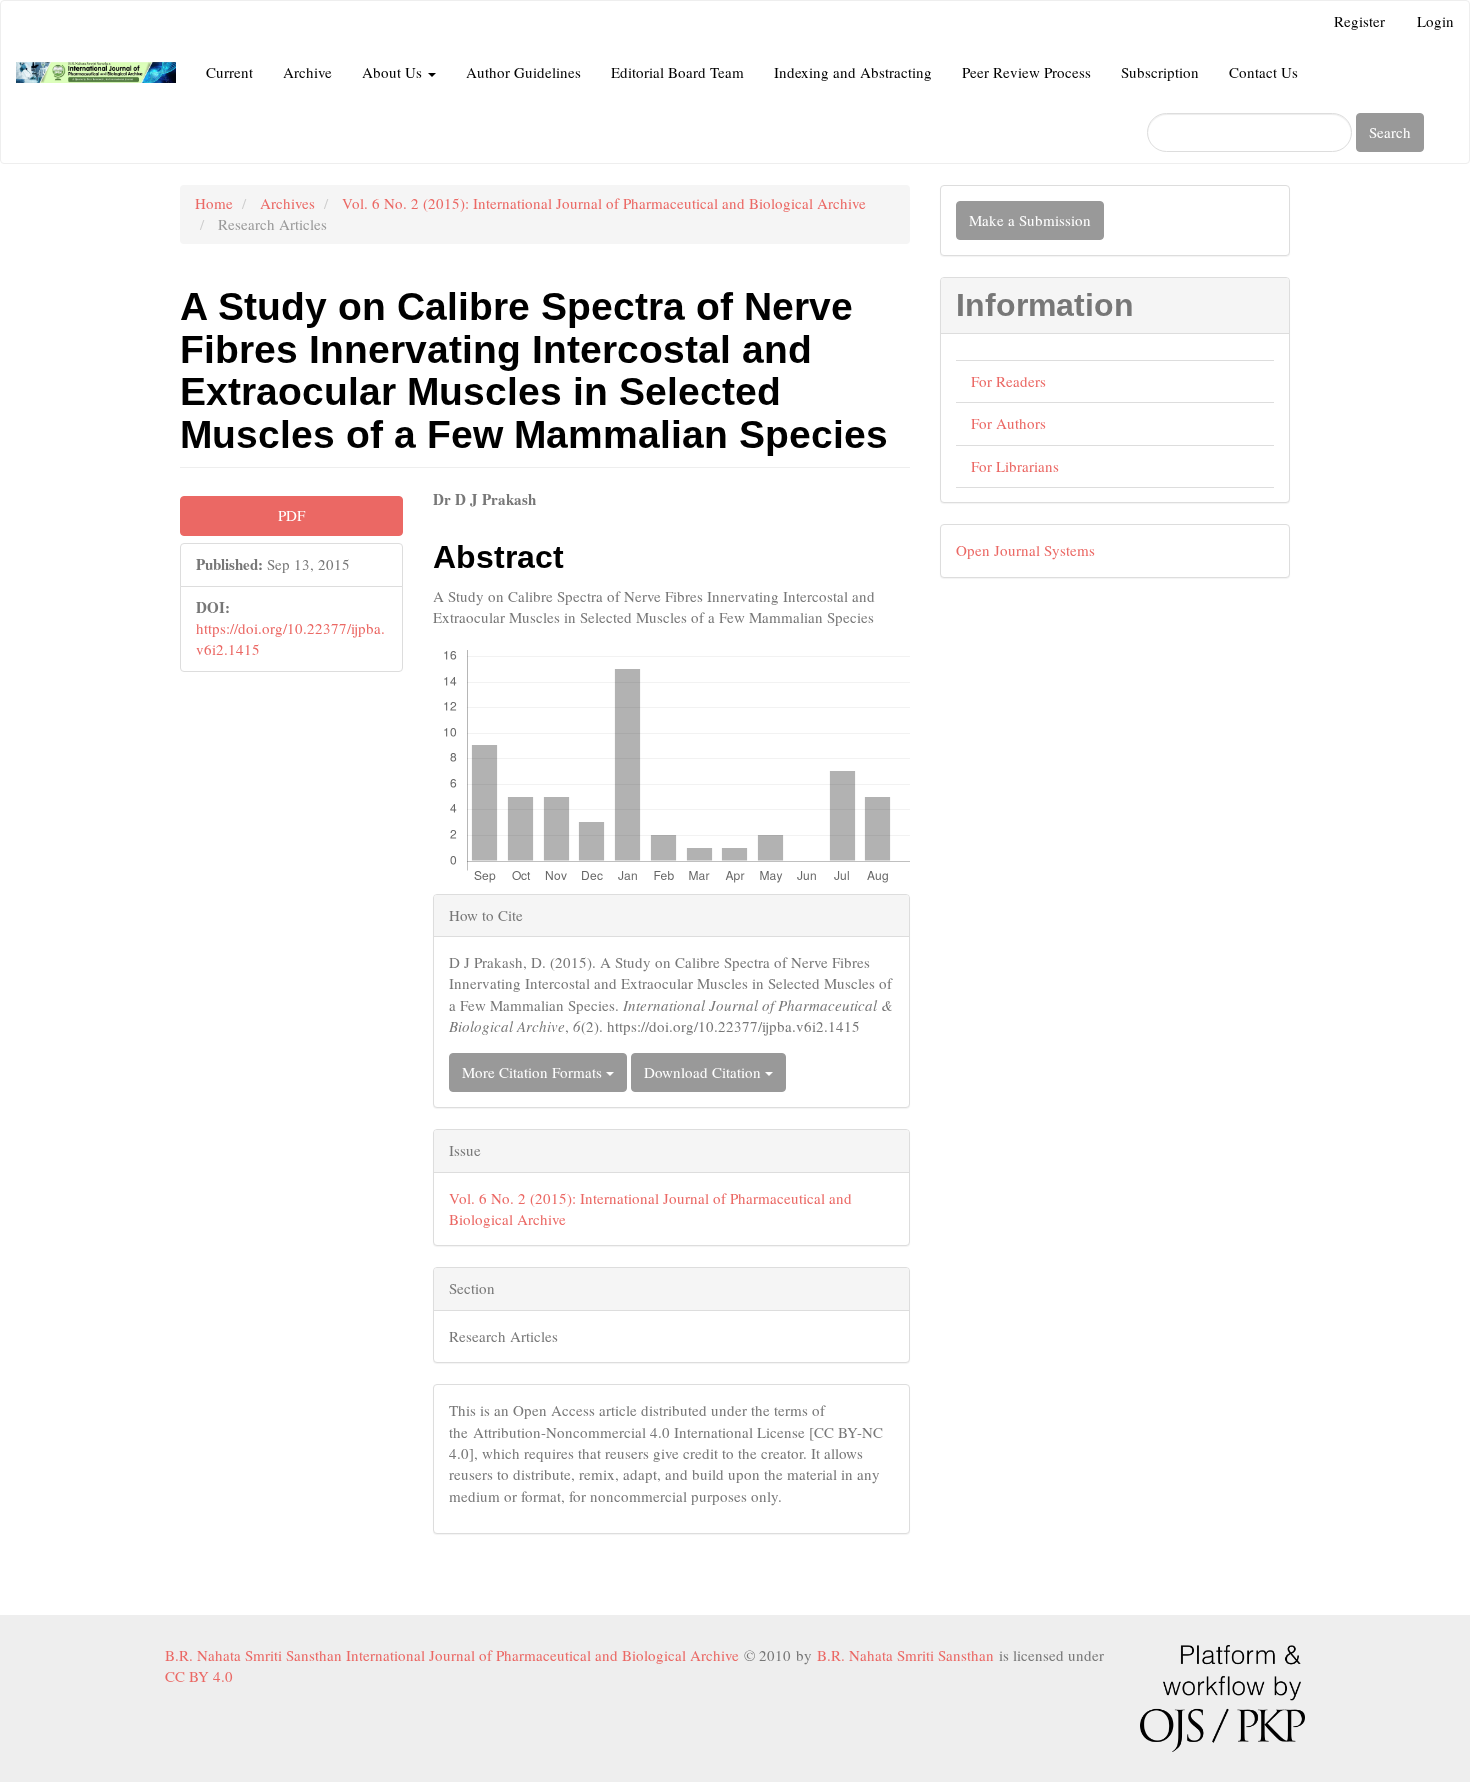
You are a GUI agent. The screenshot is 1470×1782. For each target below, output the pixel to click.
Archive (307, 72)
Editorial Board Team (677, 72)
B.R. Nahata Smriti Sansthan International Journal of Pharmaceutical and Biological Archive (454, 1655)
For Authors (1008, 423)
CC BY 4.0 (203, 1676)
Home (214, 203)
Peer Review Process (1026, 72)
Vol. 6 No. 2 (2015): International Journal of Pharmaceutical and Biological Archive (604, 203)
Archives (287, 203)
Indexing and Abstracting (853, 72)
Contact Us (1263, 72)
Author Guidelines (523, 72)
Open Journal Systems (1025, 550)
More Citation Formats (534, 1072)
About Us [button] (394, 72)
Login (1435, 21)
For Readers (1008, 381)
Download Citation (704, 1072)
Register (1359, 21)
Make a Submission (1030, 220)
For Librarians (1015, 466)
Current (229, 72)
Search (1390, 132)
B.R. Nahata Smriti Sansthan (908, 1655)
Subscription (1160, 72)
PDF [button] (291, 515)
